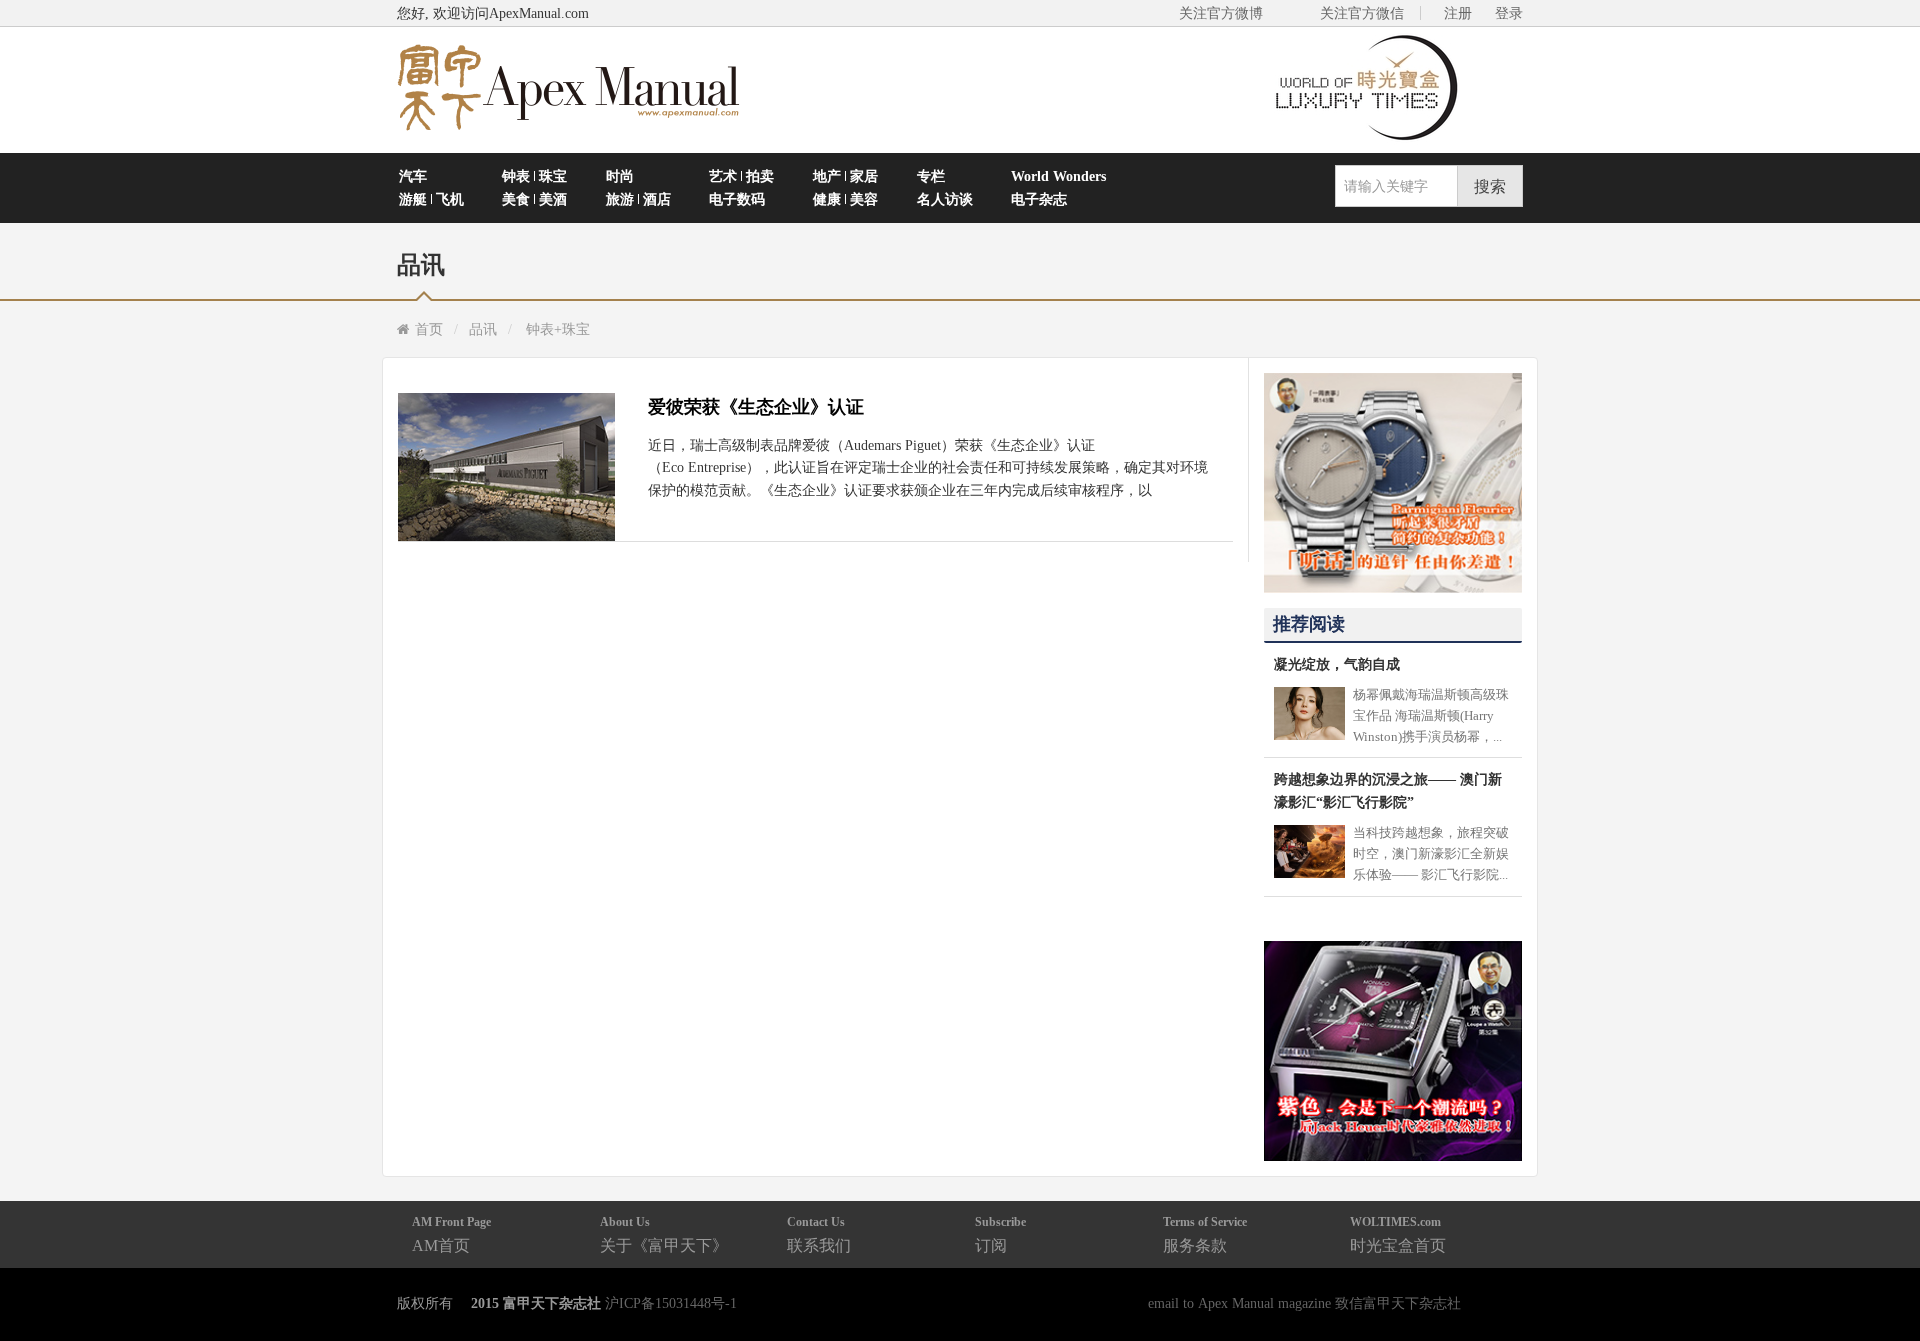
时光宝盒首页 (1398, 1234)
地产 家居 (845, 176)
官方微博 (1881, 1278)
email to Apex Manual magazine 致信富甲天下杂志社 (1304, 1303)
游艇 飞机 (431, 199)
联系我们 (819, 1234)
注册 (1458, 13)
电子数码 (737, 199)
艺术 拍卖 (741, 176)
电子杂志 (1039, 199)
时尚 (620, 176)
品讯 (483, 329)
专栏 (931, 176)
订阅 (1000, 1234)
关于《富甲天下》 (664, 1234)
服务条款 (1205, 1234)
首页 (429, 329)
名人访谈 (945, 199)
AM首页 (451, 1234)
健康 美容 (845, 199)
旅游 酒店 (638, 199)
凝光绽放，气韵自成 (1337, 664)
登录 (1509, 13)
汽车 (413, 176)
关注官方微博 (1221, 13)
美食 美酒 (534, 199)
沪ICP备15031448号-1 (671, 1303)
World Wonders (1058, 176)
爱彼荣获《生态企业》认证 (756, 407)
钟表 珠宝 (534, 176)
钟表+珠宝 (558, 329)
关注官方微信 (1362, 13)
